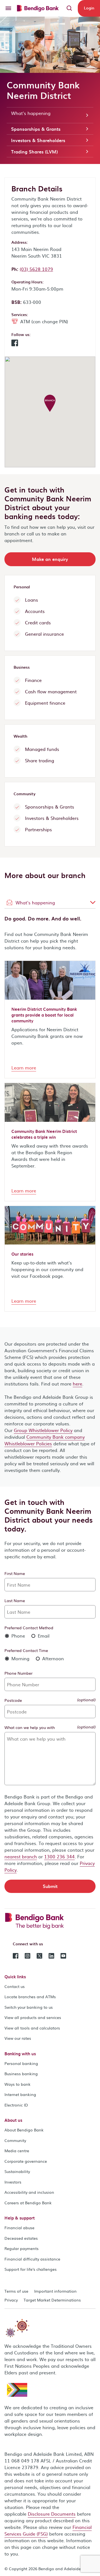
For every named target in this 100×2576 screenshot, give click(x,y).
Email (43, 1636)
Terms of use (16, 2291)
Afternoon (52, 1658)
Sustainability (17, 2171)
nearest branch (21, 1856)
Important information (55, 2291)
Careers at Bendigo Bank (28, 2203)
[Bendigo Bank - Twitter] (39, 1955)
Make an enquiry (50, 559)
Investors (13, 2182)
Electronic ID (16, 2105)
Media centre (17, 2151)
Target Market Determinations (52, 2300)
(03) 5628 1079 (36, 269)
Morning (20, 1658)
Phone (17, 1636)
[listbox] (50, 902)
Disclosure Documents (52, 2514)
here (77, 1384)
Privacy (11, 2300)
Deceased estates (21, 2238)
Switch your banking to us (29, 2007)
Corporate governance (26, 2161)
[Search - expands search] (69, 8)
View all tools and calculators (32, 2028)
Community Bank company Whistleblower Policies (45, 1440)
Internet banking (20, 2094)
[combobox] (50, 902)
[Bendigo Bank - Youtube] (63, 1955)
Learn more (24, 1068)
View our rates (18, 2038)
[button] (15, 344)
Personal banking (21, 2063)
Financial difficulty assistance (32, 2259)
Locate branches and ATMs (30, 1997)
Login (89, 8)
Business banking (21, 2074)
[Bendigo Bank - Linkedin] (51, 1955)
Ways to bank (17, 2084)
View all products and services (33, 2017)
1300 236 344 (59, 1856)
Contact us (15, 1986)
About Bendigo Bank (24, 2130)
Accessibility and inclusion (29, 2192)
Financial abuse (19, 2228)
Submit (50, 1886)
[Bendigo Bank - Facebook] (16, 1955)
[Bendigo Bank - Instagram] (27, 1955)
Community (15, 2140)
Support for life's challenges (31, 2269)
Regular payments (22, 2248)
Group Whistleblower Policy (43, 1430)
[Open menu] (8, 8)
